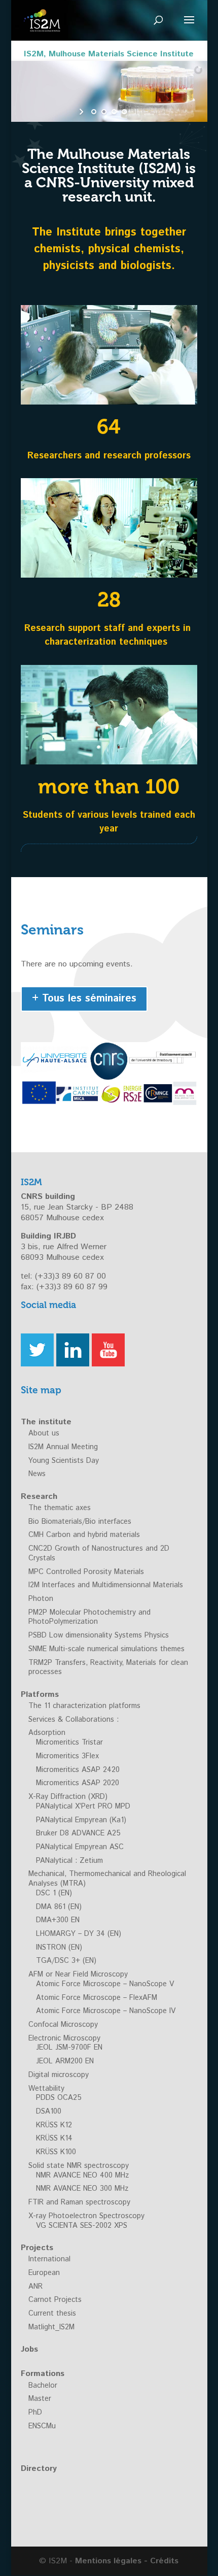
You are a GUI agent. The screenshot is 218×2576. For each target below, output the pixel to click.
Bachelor (43, 2386)
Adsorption (47, 1733)
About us (44, 1433)
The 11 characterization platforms (84, 1706)
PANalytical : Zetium (69, 1861)
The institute (46, 1422)
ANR (35, 2287)
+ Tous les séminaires (84, 999)
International (49, 2259)
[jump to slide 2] (104, 112)
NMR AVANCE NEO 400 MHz (82, 2176)
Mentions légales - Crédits (127, 2561)
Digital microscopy (59, 2075)
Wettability (46, 2089)
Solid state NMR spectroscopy (79, 2166)
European (44, 2273)
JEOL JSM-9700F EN (69, 2048)
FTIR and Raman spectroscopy (79, 2202)
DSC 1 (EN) (54, 1893)
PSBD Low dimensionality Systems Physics (99, 1635)
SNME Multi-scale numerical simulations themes (106, 1649)
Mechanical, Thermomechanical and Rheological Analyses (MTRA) (107, 1879)
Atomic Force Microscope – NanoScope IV (106, 2011)
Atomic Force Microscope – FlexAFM (97, 1998)
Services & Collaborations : (74, 1720)
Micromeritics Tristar (69, 1743)
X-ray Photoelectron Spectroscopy (86, 2216)
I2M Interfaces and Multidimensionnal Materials (106, 1585)
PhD (35, 2413)
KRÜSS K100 (56, 2152)
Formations (43, 2374)
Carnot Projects (55, 2300)
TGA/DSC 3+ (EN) (66, 1961)
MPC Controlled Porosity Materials (86, 1572)
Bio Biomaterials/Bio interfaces (80, 1522)
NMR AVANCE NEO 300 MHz (82, 2189)
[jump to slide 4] (124, 112)
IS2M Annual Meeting (63, 1447)
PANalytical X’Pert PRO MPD (83, 1806)
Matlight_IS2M (51, 2327)
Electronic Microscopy (64, 2038)
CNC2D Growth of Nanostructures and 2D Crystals (99, 1553)
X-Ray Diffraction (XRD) (68, 1797)
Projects (37, 2248)
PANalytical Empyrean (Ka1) (81, 1820)
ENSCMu (42, 2426)
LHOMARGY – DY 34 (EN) (79, 1934)
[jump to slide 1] (94, 112)
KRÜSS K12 (54, 2125)
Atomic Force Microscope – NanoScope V (105, 1984)
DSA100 (49, 2112)
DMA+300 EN (58, 1920)
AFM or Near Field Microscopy (78, 1975)
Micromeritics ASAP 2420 (78, 1770)
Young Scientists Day (64, 1461)
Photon (41, 1599)
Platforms (40, 1695)
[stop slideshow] (136, 112)
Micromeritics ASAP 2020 (78, 1783)
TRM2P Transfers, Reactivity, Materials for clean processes (108, 1668)
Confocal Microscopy (63, 2025)
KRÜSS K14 (54, 2138)
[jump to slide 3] (114, 112)
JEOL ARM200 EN (65, 2061)
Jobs (29, 2349)
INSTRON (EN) (59, 1948)
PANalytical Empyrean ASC (80, 1847)
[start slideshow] (82, 112)
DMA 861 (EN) (59, 1907)
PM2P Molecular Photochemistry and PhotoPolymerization (89, 1617)
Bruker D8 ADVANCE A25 (78, 1833)
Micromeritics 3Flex (67, 1756)
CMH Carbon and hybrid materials (84, 1535)
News (37, 1474)
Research (39, 1497)
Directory (39, 2469)
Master (40, 2399)
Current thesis (52, 2314)
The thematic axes (60, 1508)
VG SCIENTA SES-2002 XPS (82, 2226)
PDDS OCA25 (59, 2098)
